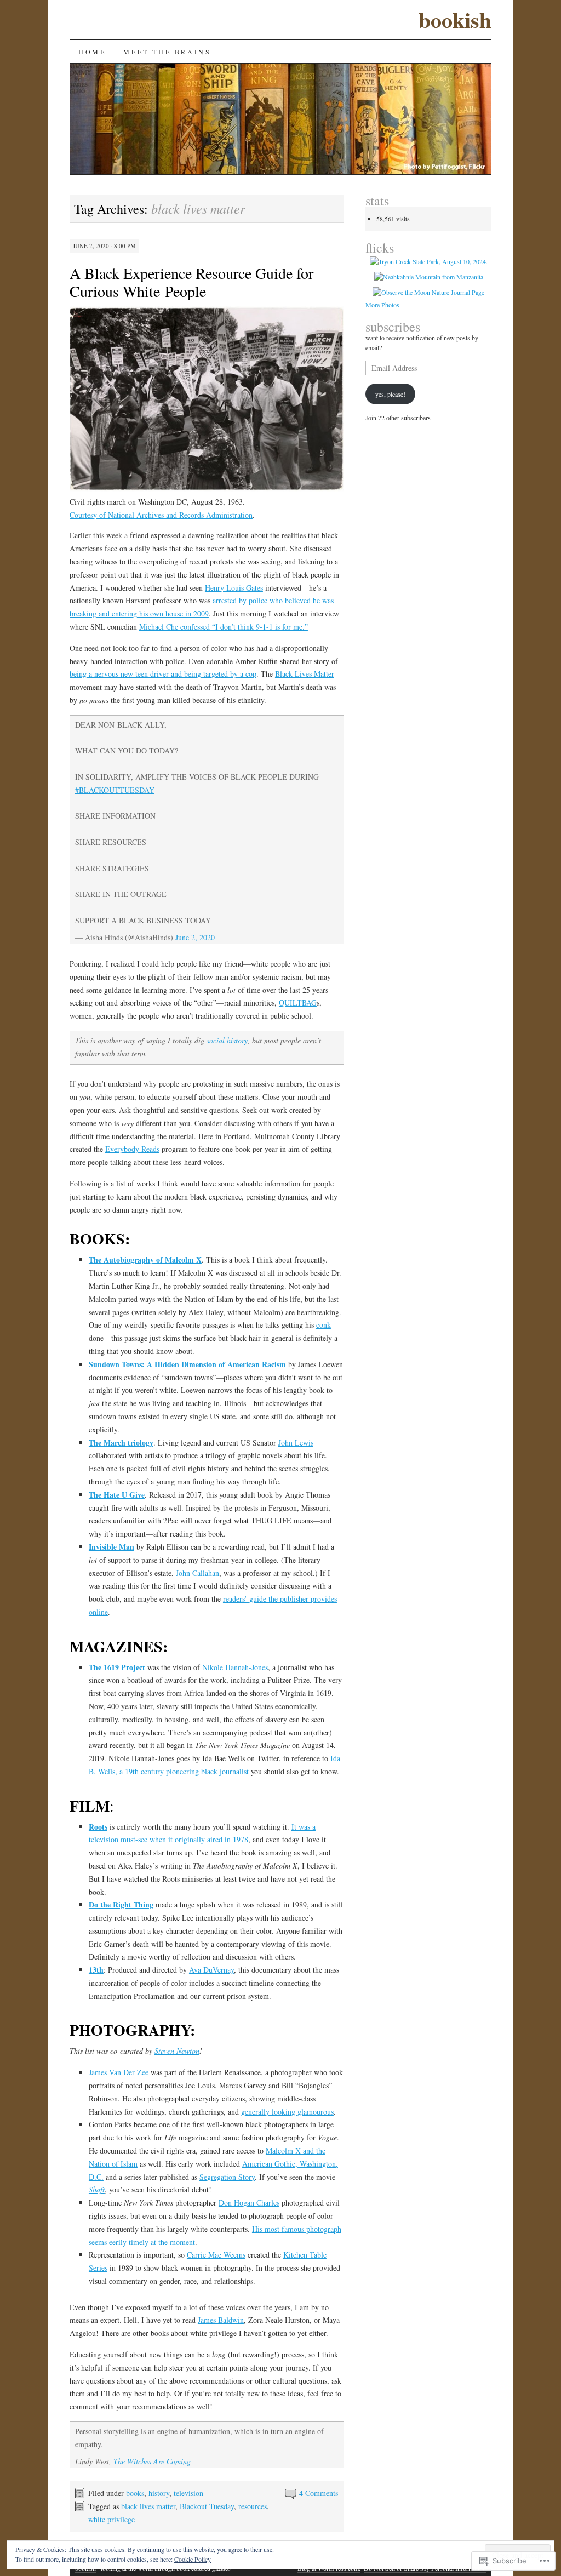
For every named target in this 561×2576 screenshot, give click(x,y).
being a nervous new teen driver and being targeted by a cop (163, 674)
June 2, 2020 (195, 937)
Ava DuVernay (211, 1970)
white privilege (111, 2519)
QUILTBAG (298, 1003)
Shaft (97, 2189)
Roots (98, 1827)
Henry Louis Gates (234, 588)
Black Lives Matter (305, 674)
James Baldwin (221, 2320)
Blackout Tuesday (207, 2506)
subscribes (393, 327)
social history (227, 1040)
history (159, 2493)
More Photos (382, 305)
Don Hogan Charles (249, 2203)
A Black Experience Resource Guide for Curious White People (191, 282)
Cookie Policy (193, 2559)
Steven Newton (177, 2051)
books (135, 2493)
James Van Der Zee (119, 2072)
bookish (455, 19)
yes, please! (390, 394)
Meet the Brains (167, 52)
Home (92, 52)
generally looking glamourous (287, 2112)
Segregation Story (227, 2177)
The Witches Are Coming (152, 2461)
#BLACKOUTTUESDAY (115, 790)
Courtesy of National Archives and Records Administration (161, 515)
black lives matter (148, 2506)
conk (324, 1325)
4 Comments (319, 2493)
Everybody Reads (132, 1149)
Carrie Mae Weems (216, 2255)
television (188, 2493)
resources (253, 2506)
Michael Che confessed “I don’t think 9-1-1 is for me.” (224, 627)
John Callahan (198, 1573)
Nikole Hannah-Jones (235, 1667)
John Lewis (296, 1443)
